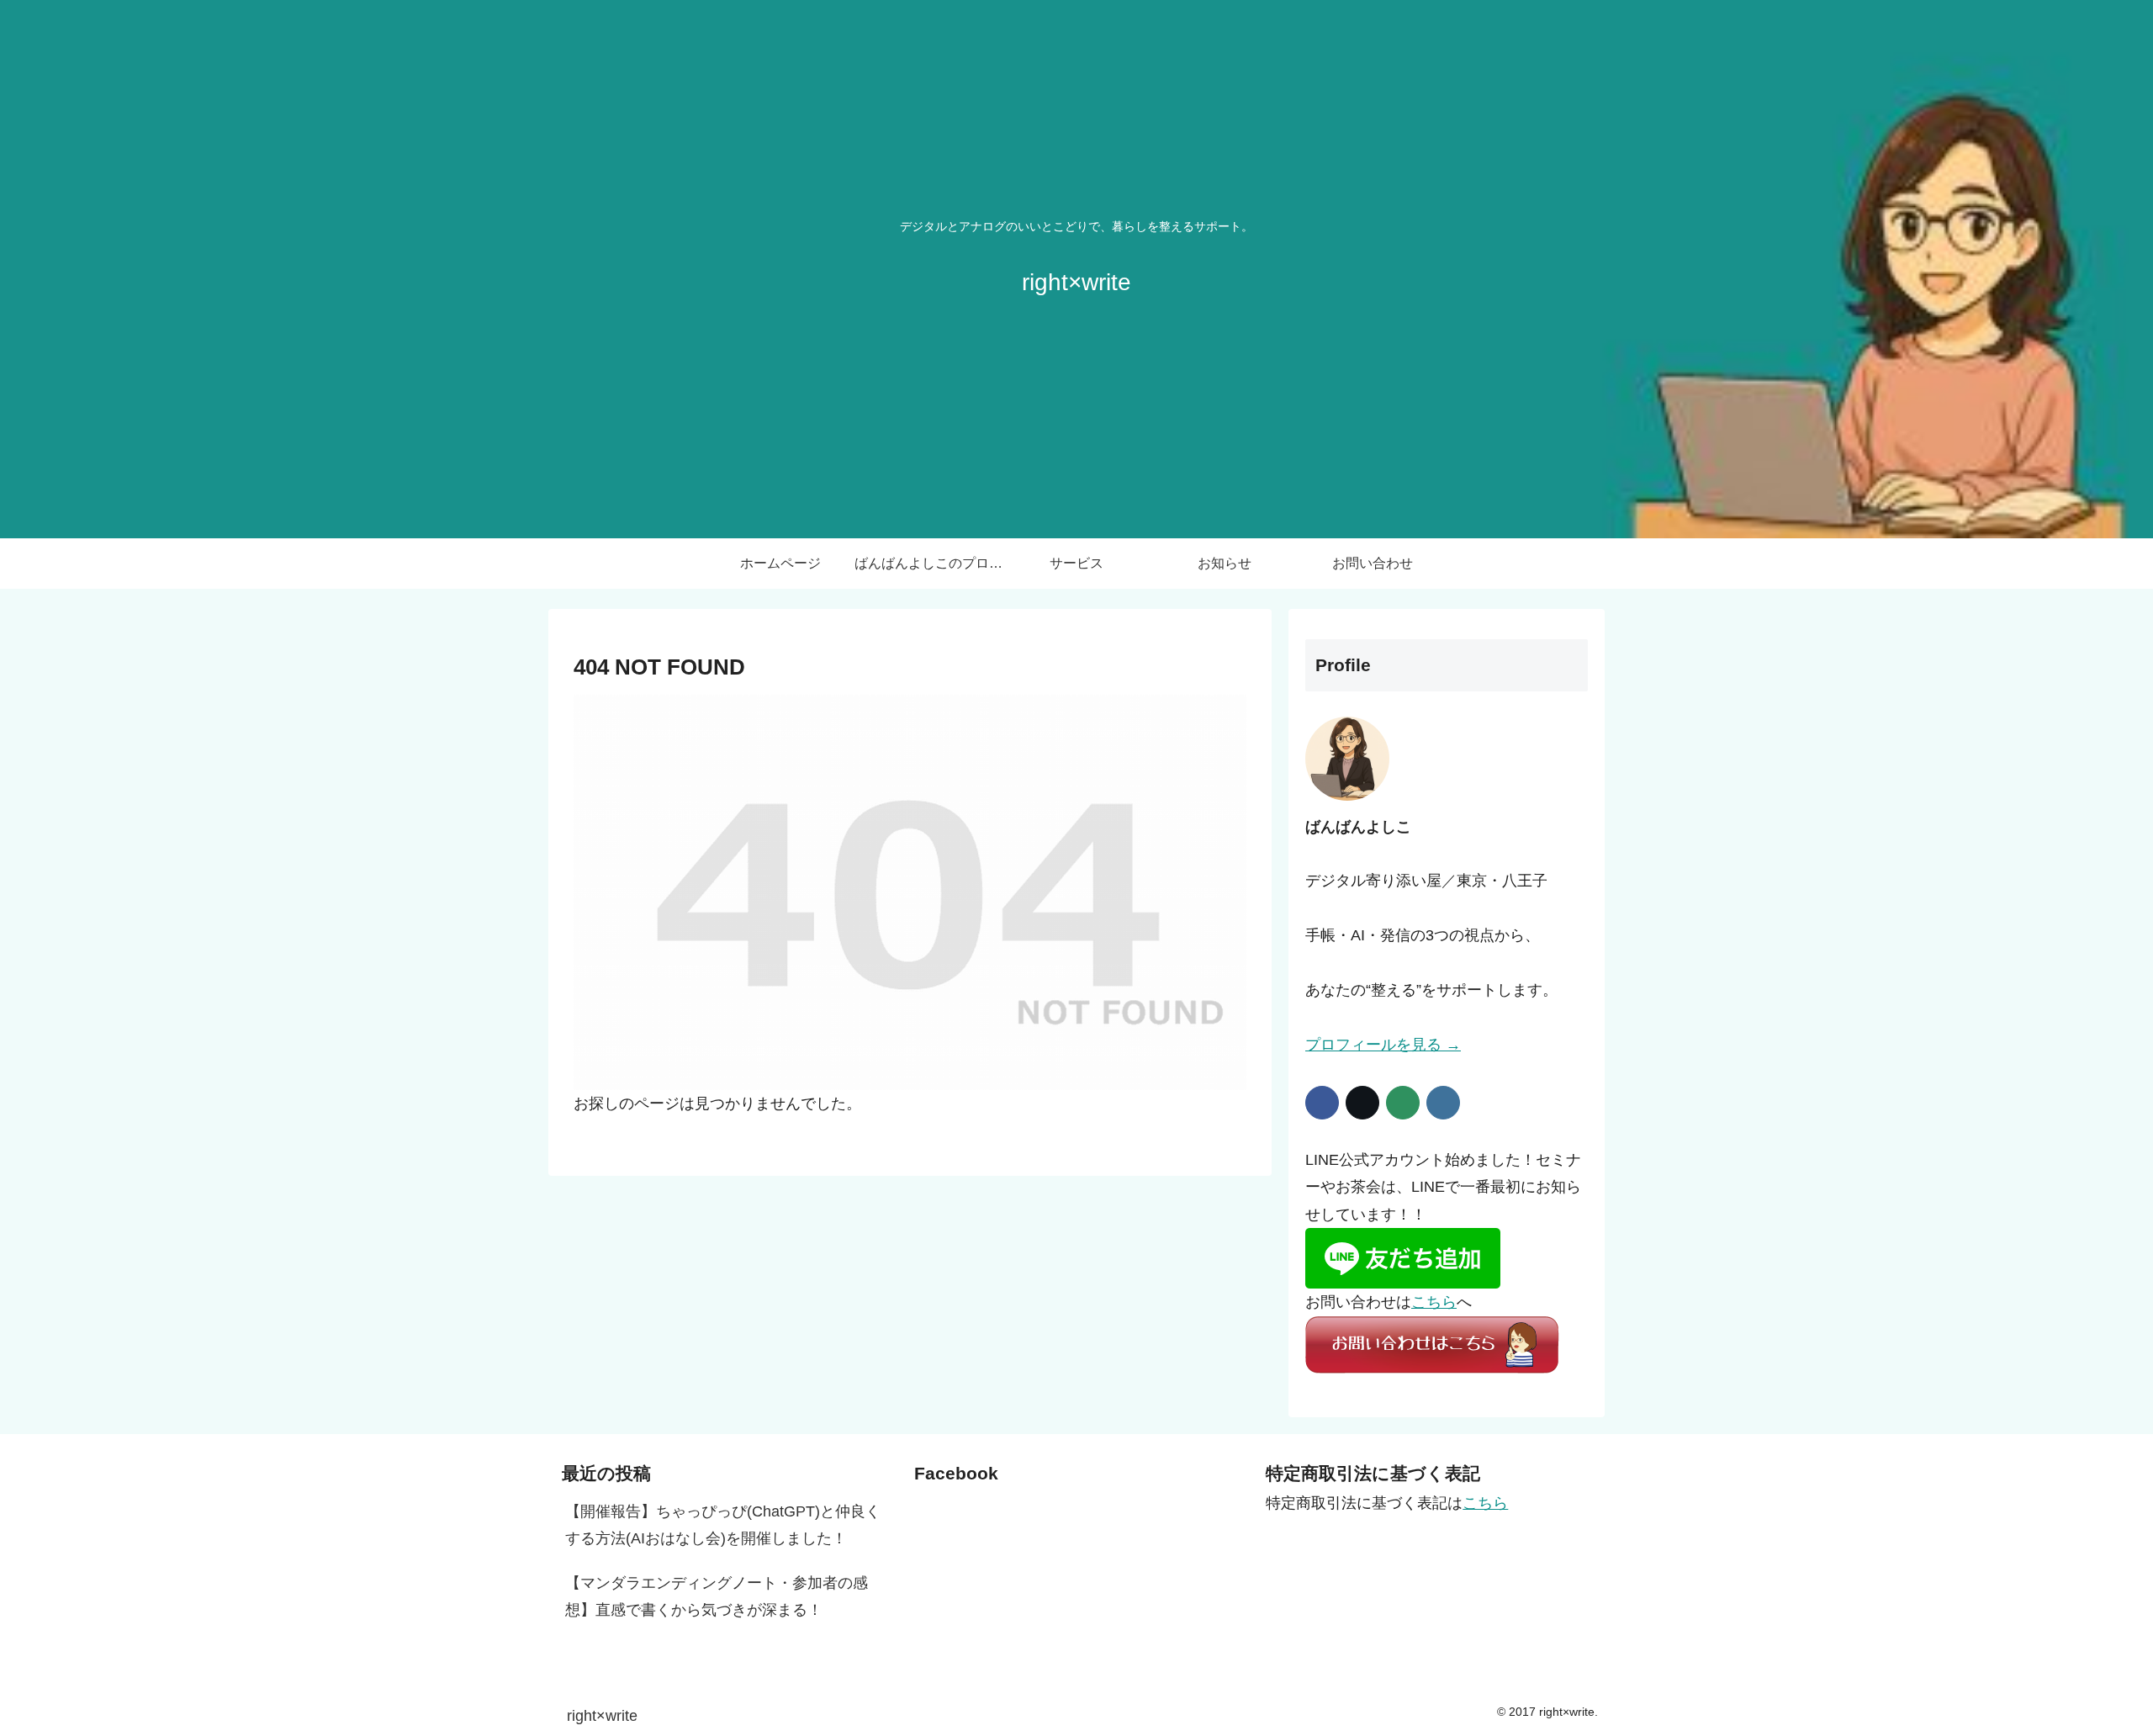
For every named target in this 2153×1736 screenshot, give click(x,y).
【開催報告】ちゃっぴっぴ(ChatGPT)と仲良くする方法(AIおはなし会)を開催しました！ (723, 1525)
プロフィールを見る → (1383, 1045)
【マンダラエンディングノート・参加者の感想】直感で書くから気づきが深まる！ (717, 1596)
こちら (1434, 1302)
